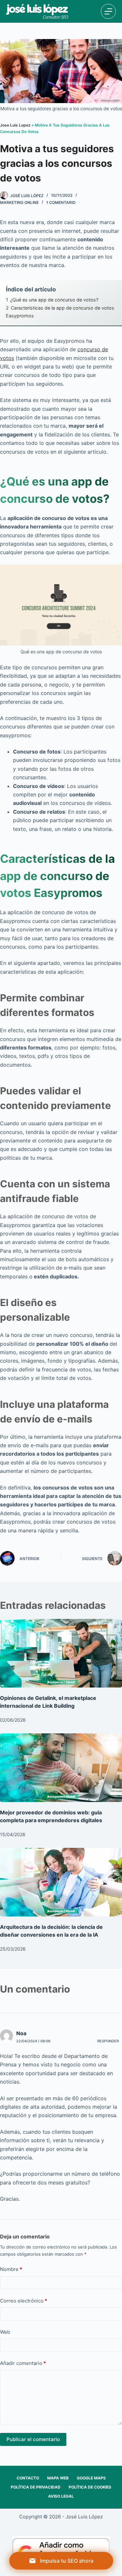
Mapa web (58, 2478)
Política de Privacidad (36, 2487)
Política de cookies (90, 2487)
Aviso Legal (61, 2496)
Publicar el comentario (33, 2439)
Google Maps (91, 2478)
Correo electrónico (24, 2301)
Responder (108, 2041)
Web (5, 2332)
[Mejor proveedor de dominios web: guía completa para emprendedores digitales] (61, 1768)
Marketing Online (19, 202)
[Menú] (108, 11)
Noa (21, 2033)
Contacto (28, 2478)
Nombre (11, 2269)
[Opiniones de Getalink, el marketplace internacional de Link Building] (61, 1653)
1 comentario (61, 202)
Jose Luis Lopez (15, 125)
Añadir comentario (23, 2363)
